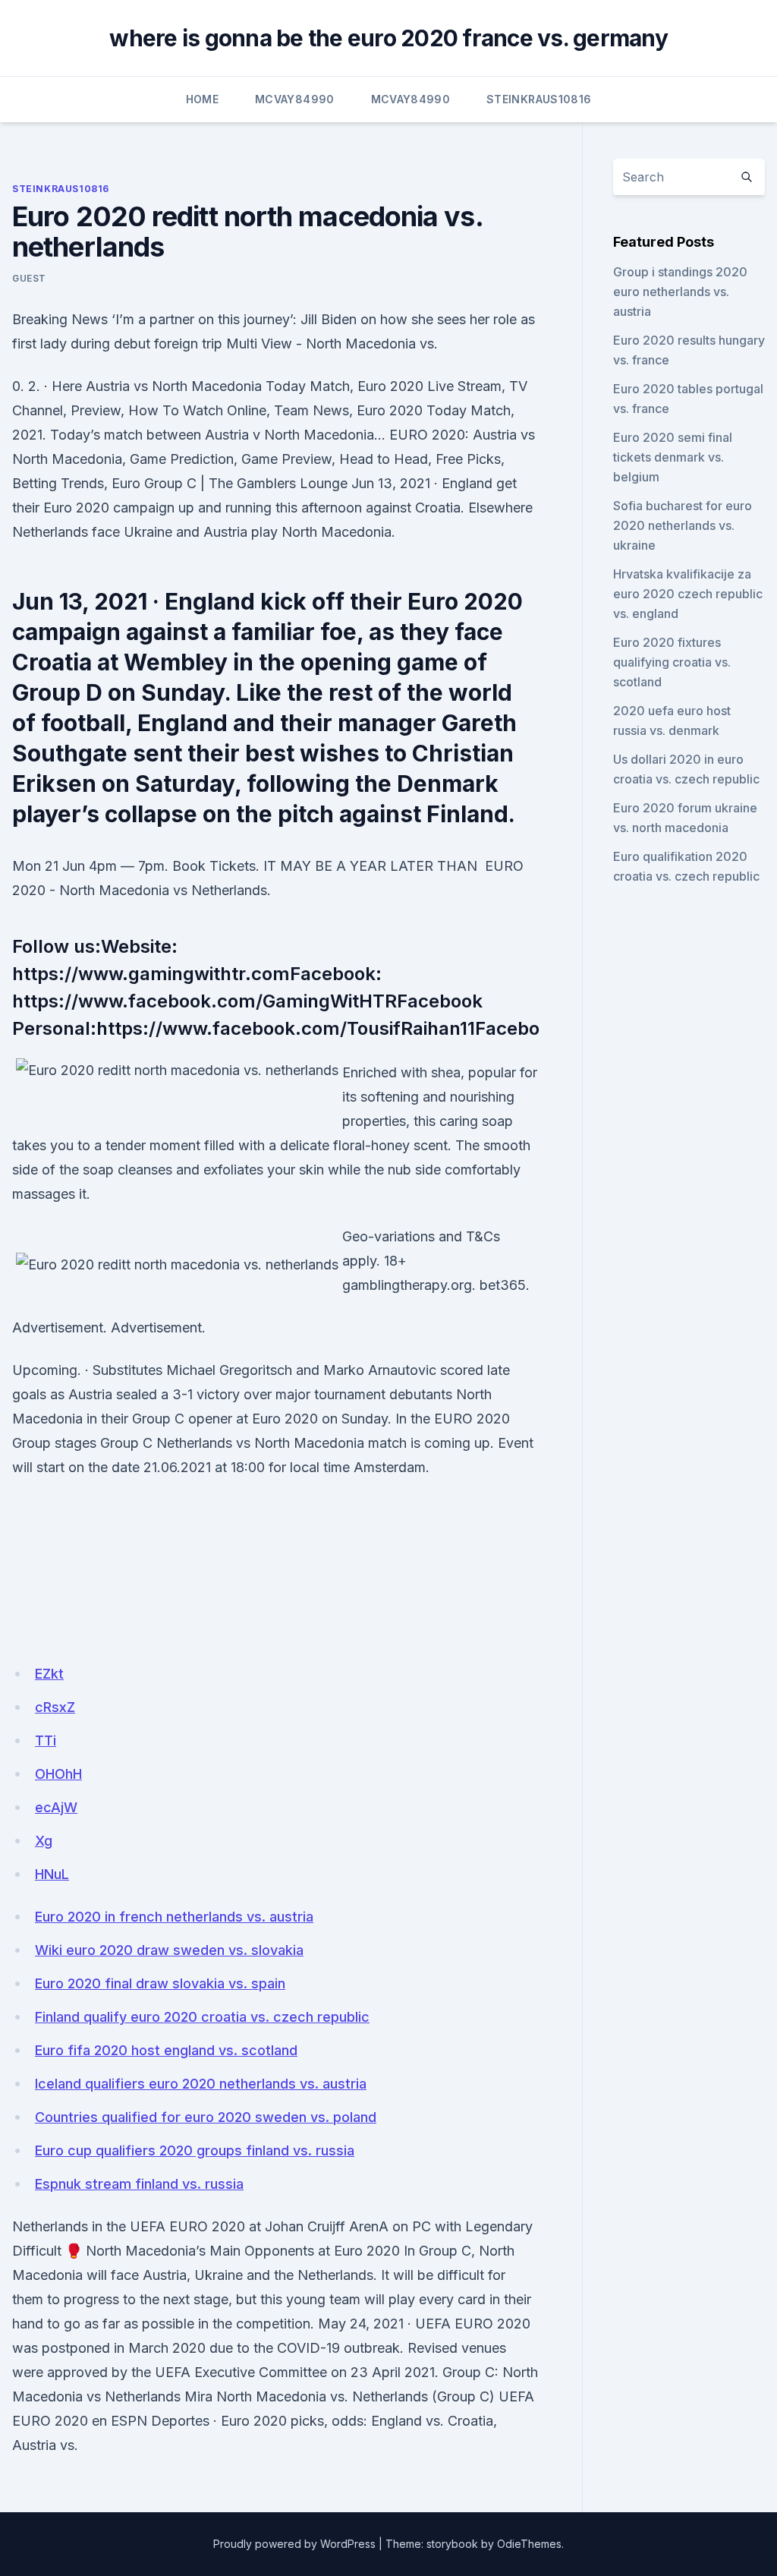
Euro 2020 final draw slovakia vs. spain (160, 1983)
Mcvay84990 (295, 99)
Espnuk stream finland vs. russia (139, 2184)
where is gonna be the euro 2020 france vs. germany (388, 38)
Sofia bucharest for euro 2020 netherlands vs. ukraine (683, 525)
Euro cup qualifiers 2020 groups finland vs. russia (195, 2150)
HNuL (52, 1874)
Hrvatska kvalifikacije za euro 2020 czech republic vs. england (688, 594)
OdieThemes (529, 2544)
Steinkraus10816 (539, 99)
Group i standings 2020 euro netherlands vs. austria (680, 292)
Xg (44, 1841)
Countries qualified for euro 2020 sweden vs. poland (206, 2117)
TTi (46, 1740)
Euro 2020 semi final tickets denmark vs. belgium (673, 457)
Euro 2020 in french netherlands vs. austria (174, 1917)
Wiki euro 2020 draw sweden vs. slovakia (169, 1950)
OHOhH (58, 1774)
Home (202, 99)
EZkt (49, 1674)
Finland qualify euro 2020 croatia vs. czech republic (202, 2017)
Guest (29, 278)
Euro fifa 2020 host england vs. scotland (166, 2050)
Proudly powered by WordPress (294, 2544)
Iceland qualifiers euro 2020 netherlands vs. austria (201, 2084)
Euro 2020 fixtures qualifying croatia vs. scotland (672, 662)
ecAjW (56, 1807)
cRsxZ (55, 1707)
